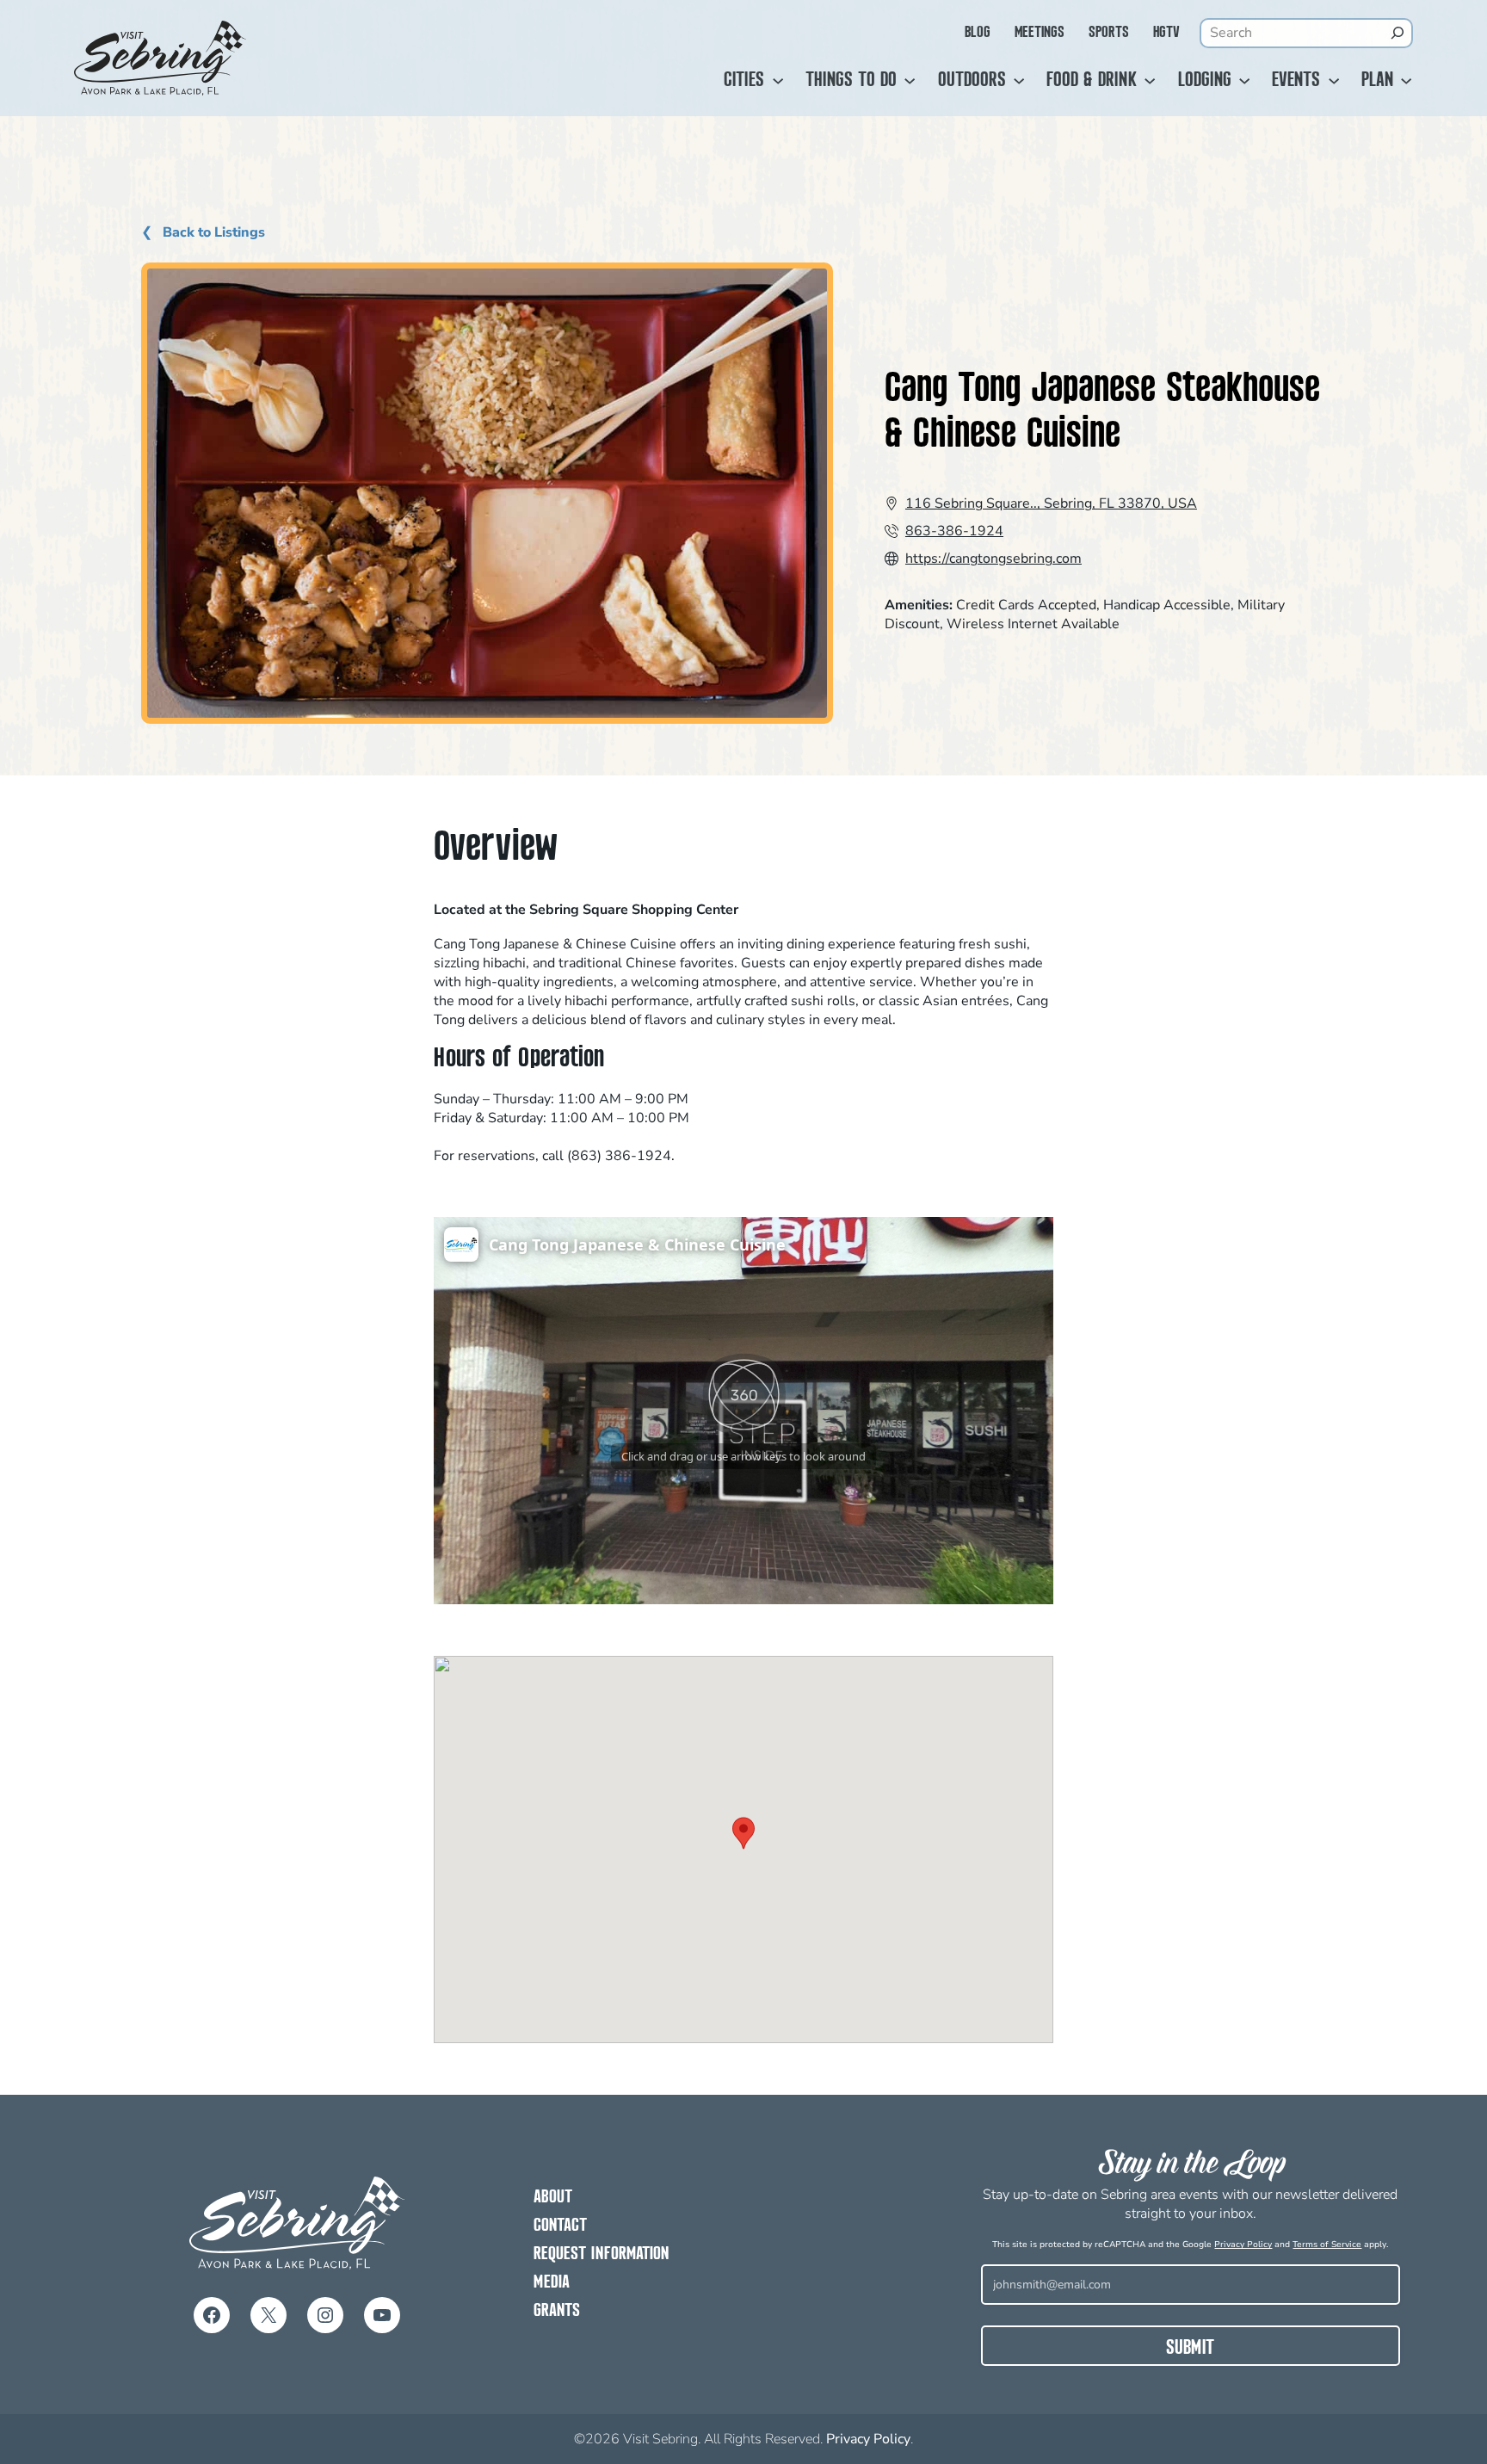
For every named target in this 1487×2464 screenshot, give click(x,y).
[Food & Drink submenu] (1150, 81)
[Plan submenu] (1406, 81)
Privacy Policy (1243, 2245)
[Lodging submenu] (1244, 81)
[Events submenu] (1334, 81)
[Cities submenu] (778, 81)
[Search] (1398, 33)
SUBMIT (1190, 2349)
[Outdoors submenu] (1019, 81)
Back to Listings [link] (212, 233)
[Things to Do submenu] (910, 81)
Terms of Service (1327, 2245)
